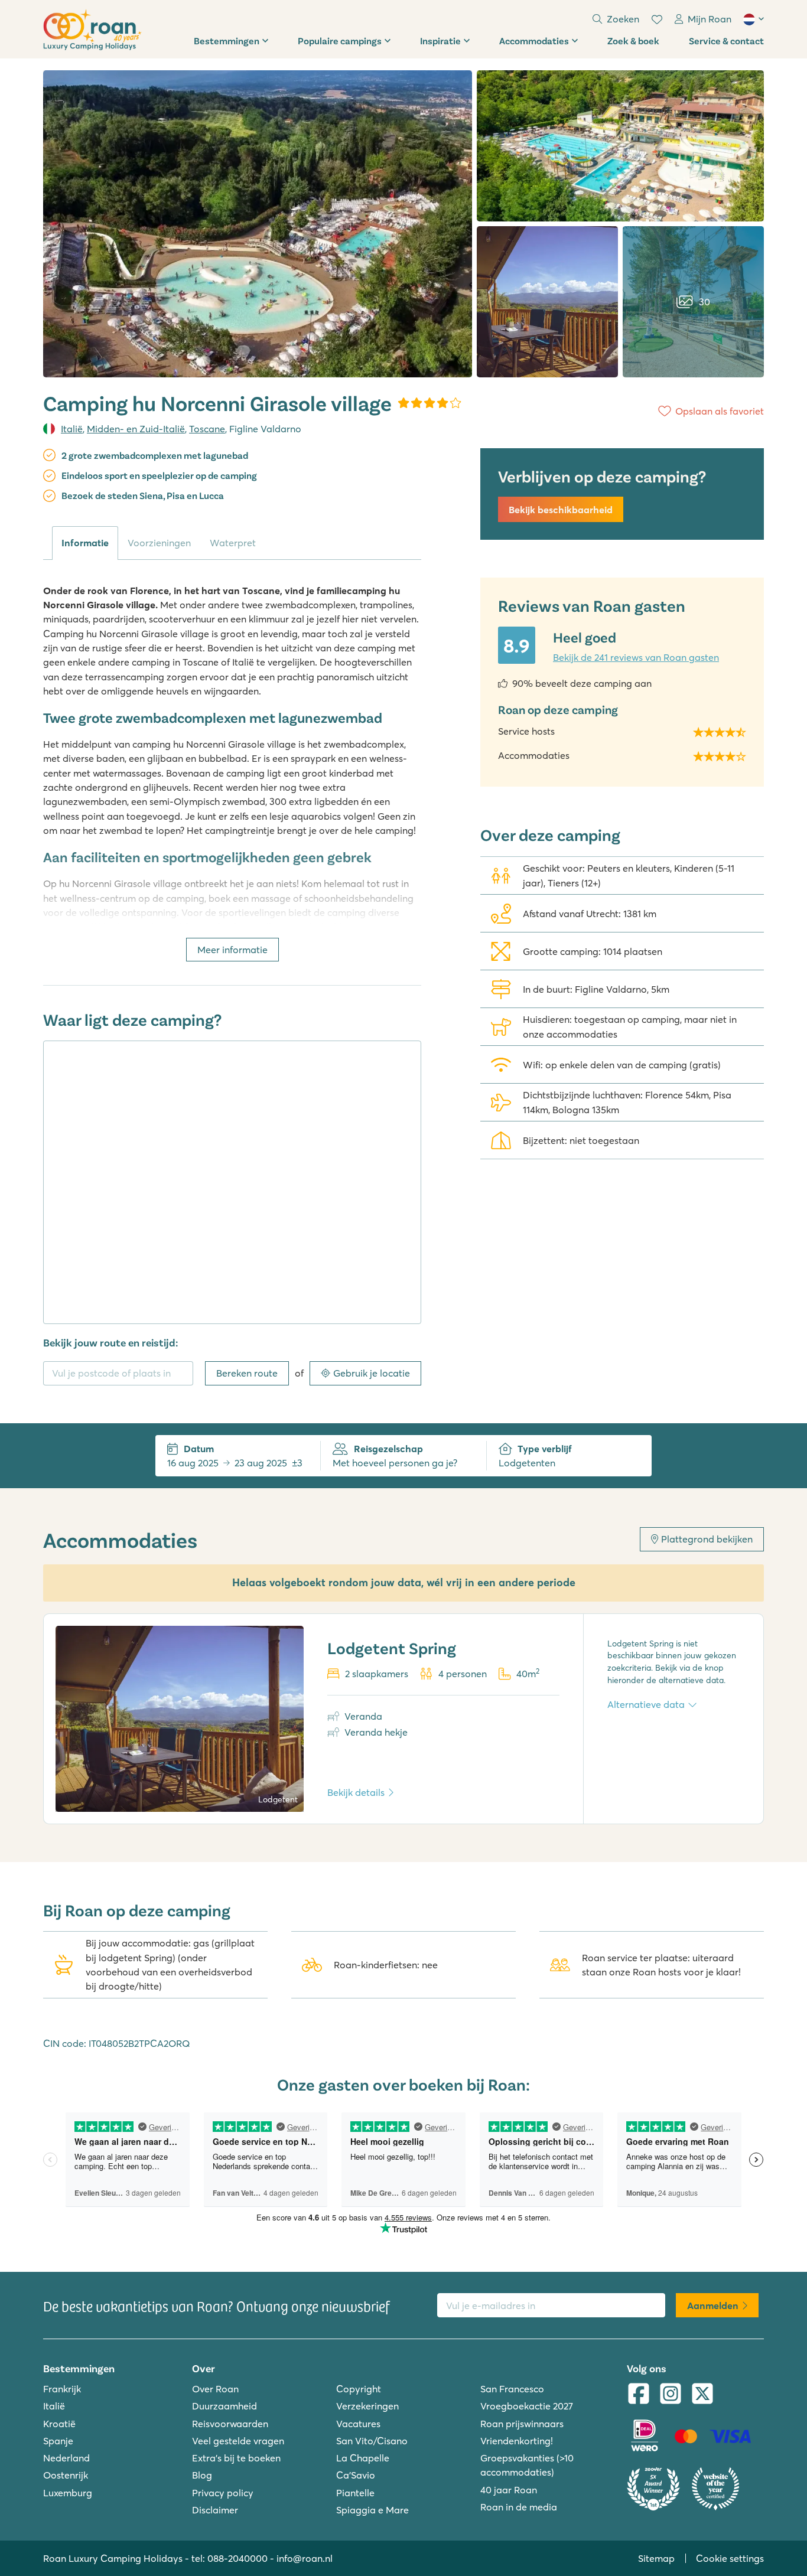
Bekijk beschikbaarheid (561, 510)
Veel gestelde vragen (238, 2441)
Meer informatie (232, 950)
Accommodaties (534, 40)
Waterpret (233, 543)
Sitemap (656, 2558)
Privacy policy (223, 2493)
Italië (72, 429)
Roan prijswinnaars (522, 2424)
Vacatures (358, 2424)
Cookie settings (730, 2558)
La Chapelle (363, 2458)
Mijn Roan (710, 19)
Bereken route (247, 1373)
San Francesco (512, 2389)
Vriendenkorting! (517, 2441)
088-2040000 (237, 2558)
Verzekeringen (367, 2406)
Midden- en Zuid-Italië (136, 429)
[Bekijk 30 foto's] (258, 224)
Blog (202, 2475)
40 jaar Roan (509, 2490)
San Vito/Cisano (372, 2441)
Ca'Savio (356, 2475)
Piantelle (355, 2493)
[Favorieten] (657, 19)
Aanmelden (713, 2306)
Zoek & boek (633, 40)
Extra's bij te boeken (236, 2458)
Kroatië (59, 2424)
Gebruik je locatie (372, 1373)
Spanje (58, 2441)
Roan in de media (519, 2507)
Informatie (85, 543)
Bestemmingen (227, 40)
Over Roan (215, 2389)
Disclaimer (215, 2510)
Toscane (207, 429)
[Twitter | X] (702, 2395)
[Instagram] (671, 2395)
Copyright (359, 2389)
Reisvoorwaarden (230, 2424)
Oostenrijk (66, 2475)
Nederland (66, 2458)
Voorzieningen (159, 543)
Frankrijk (62, 2389)
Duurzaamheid (224, 2406)
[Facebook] (639, 2395)
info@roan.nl (305, 2558)
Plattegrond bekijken (707, 1539)
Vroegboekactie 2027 (527, 2406)
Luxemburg (68, 2493)
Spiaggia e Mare (372, 2510)
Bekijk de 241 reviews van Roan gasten (636, 657)
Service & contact (726, 40)
